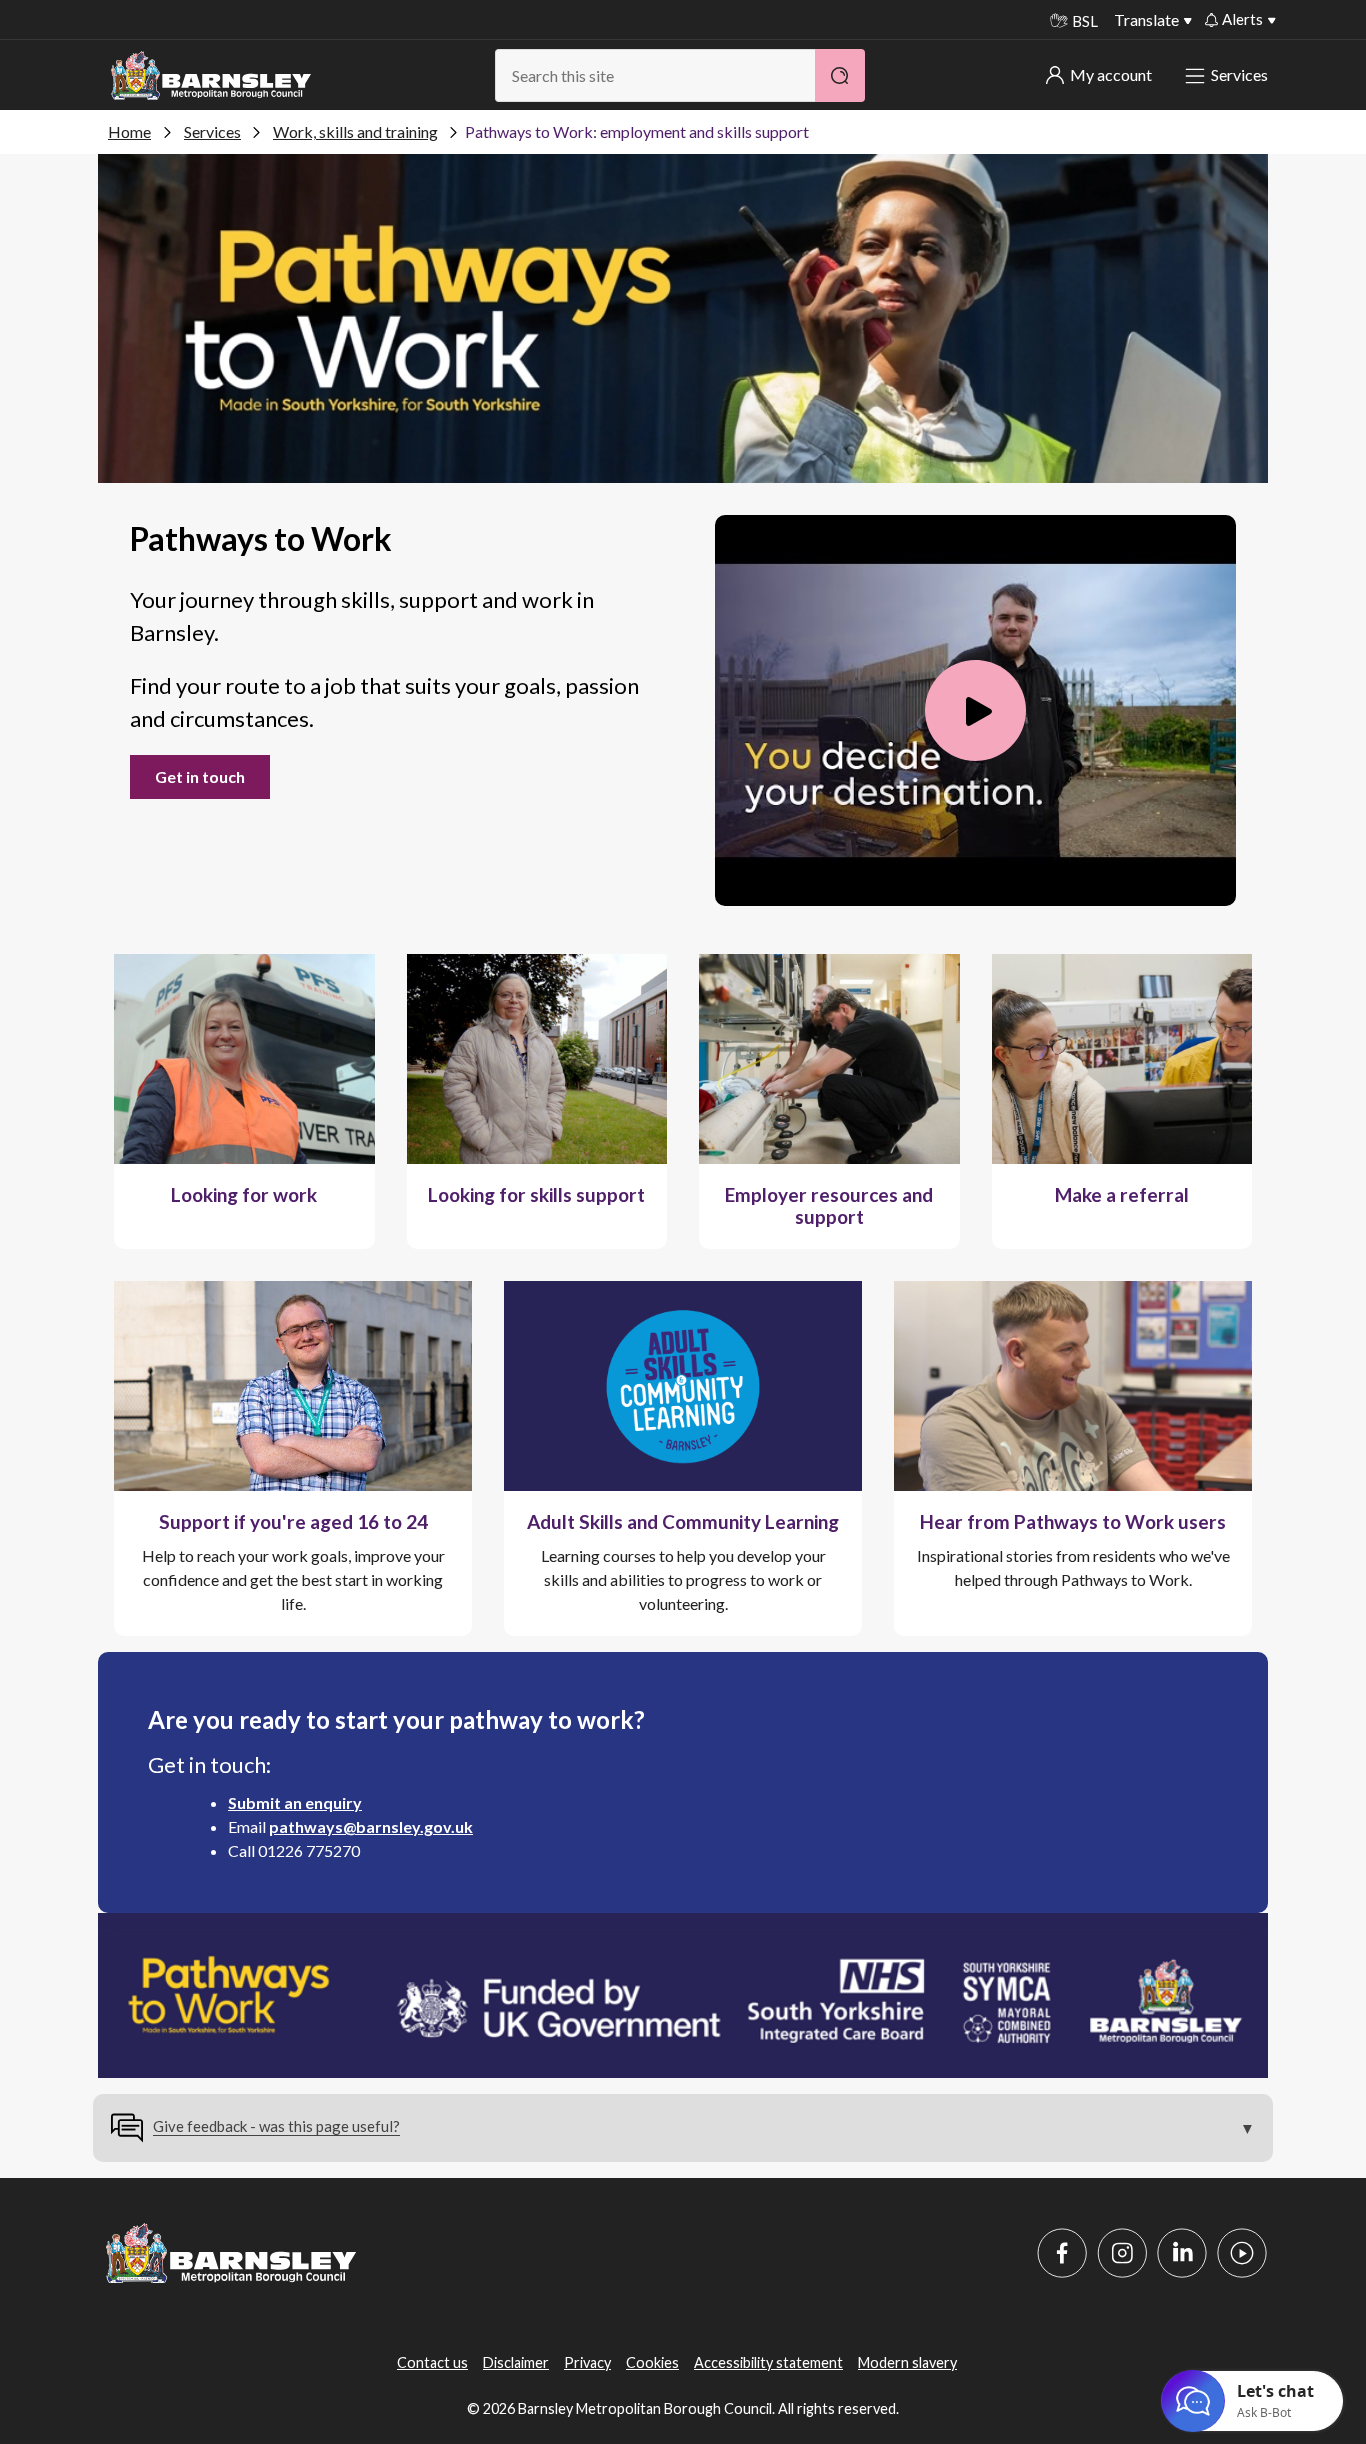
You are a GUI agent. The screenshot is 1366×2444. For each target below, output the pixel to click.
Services (1239, 74)
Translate (1146, 19)
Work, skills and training (355, 131)
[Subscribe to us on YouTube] (1242, 2253)
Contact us (432, 2362)
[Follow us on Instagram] (1122, 2253)
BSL (1085, 21)
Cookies (652, 2362)
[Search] (840, 75)
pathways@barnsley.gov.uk (371, 1826)
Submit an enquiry (295, 1802)
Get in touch (200, 776)
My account (1111, 74)
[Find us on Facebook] (1062, 2253)
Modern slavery (907, 2362)
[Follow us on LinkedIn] (1182, 2253)
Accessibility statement (768, 2362)
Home (129, 131)
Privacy (587, 2362)
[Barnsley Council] (211, 76)
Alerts (1242, 19)
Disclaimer (516, 2362)
